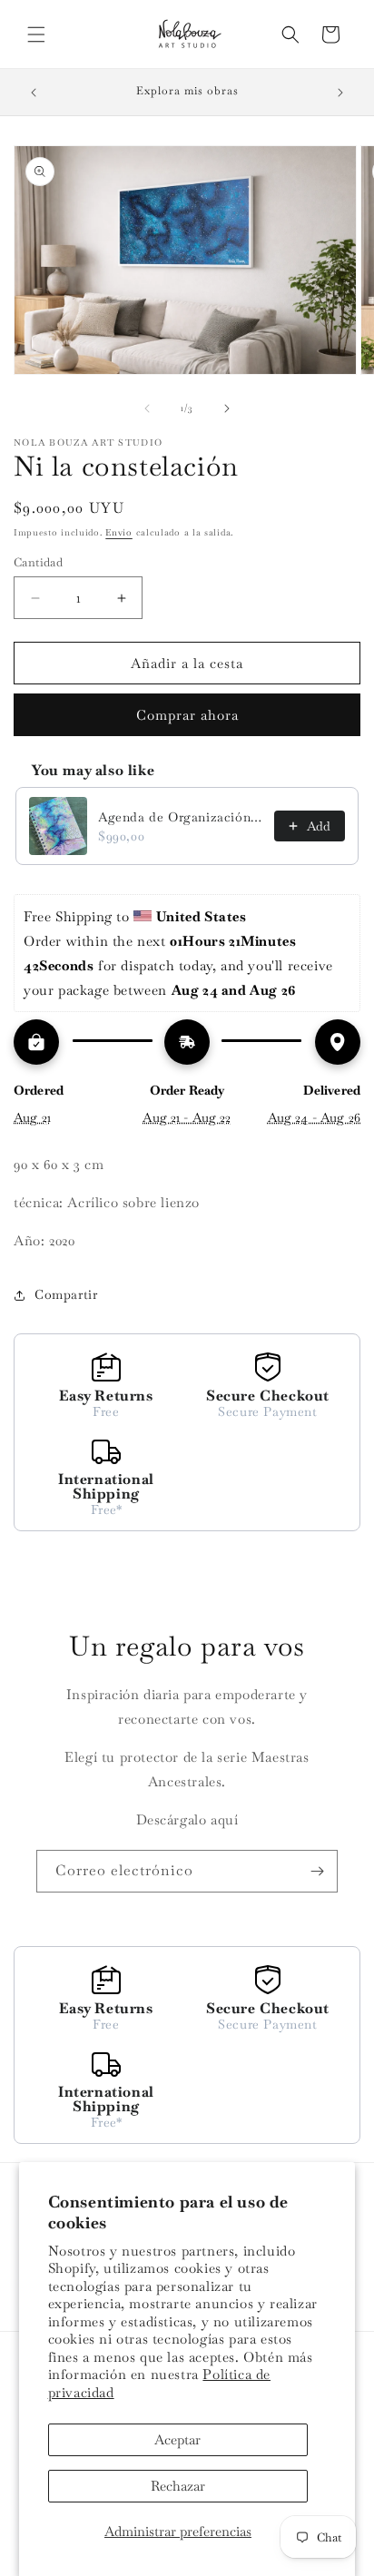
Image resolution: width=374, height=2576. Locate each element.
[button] (36, 34)
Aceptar (177, 2439)
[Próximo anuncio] (340, 93)
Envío (119, 532)
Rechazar (178, 2486)
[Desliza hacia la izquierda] (147, 408)
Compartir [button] (66, 1294)
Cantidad (38, 562)
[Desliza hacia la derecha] (227, 408)
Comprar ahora (187, 715)
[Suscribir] (317, 1871)
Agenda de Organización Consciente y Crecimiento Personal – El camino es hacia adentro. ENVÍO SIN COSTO (181, 817)
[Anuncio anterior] (34, 93)
